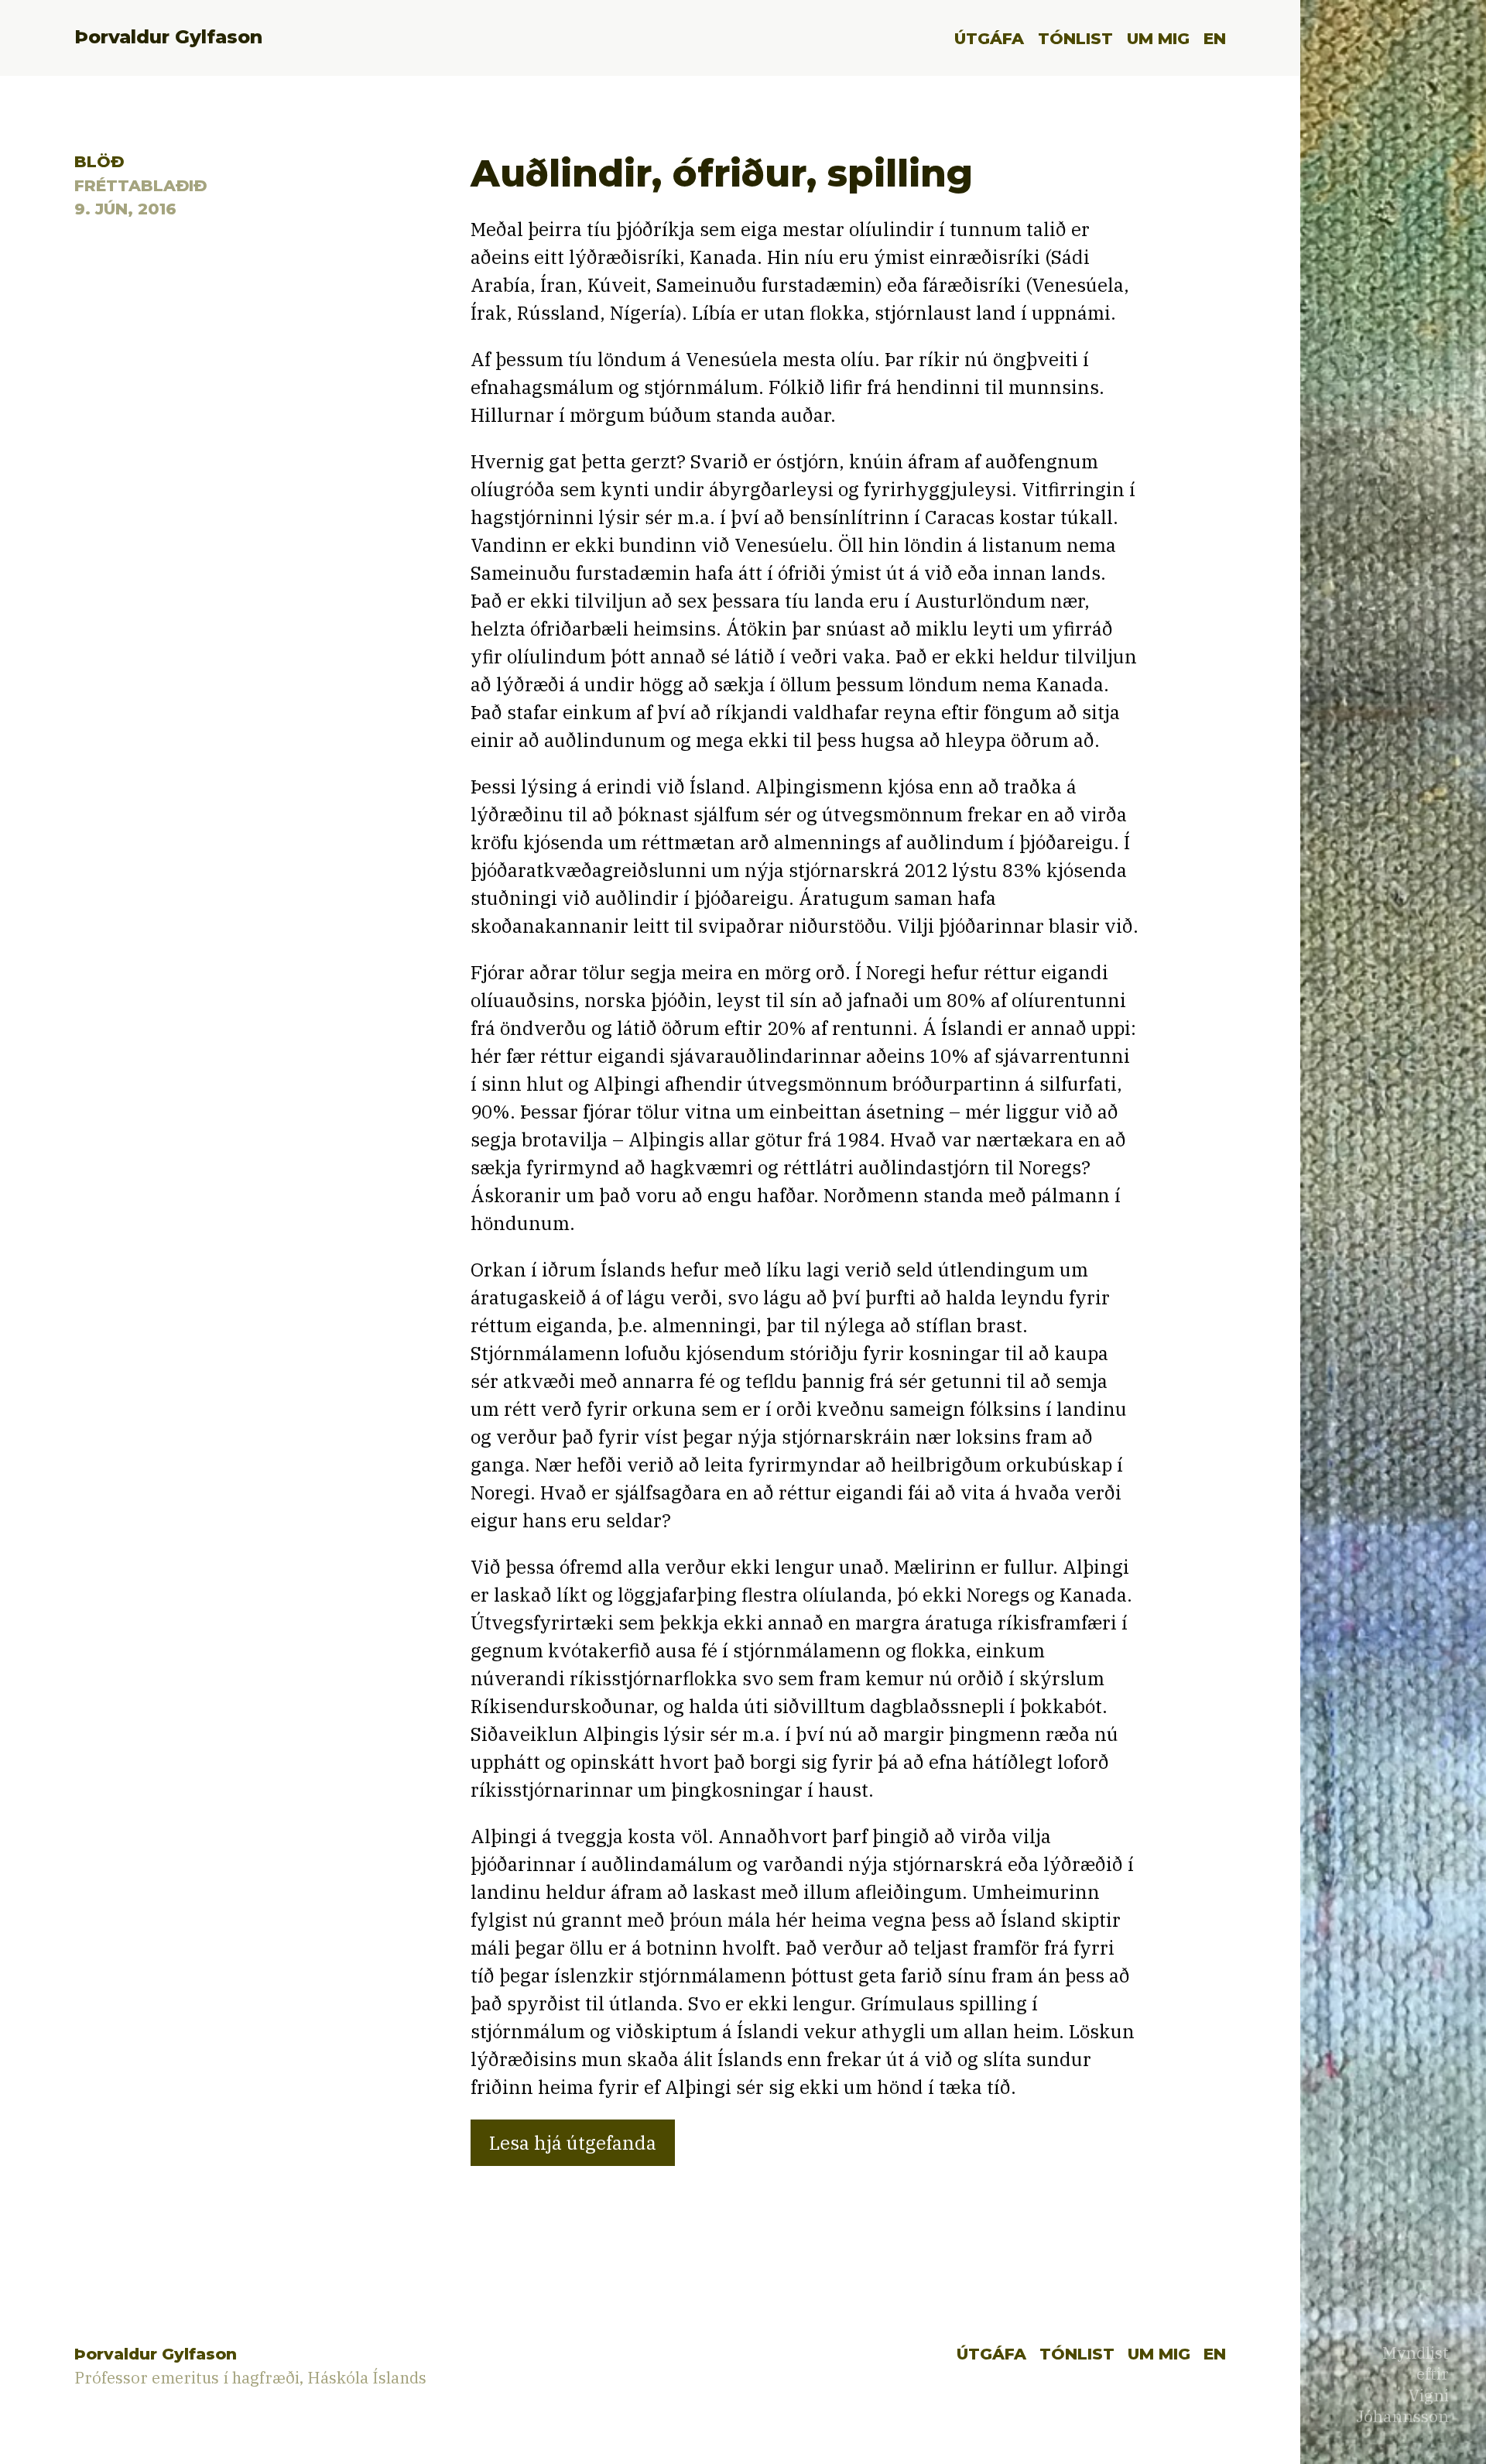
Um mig (1158, 38)
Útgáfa (989, 38)
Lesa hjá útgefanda (573, 2143)
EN (1215, 38)
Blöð (99, 161)
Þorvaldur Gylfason (168, 37)
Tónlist (1075, 38)
